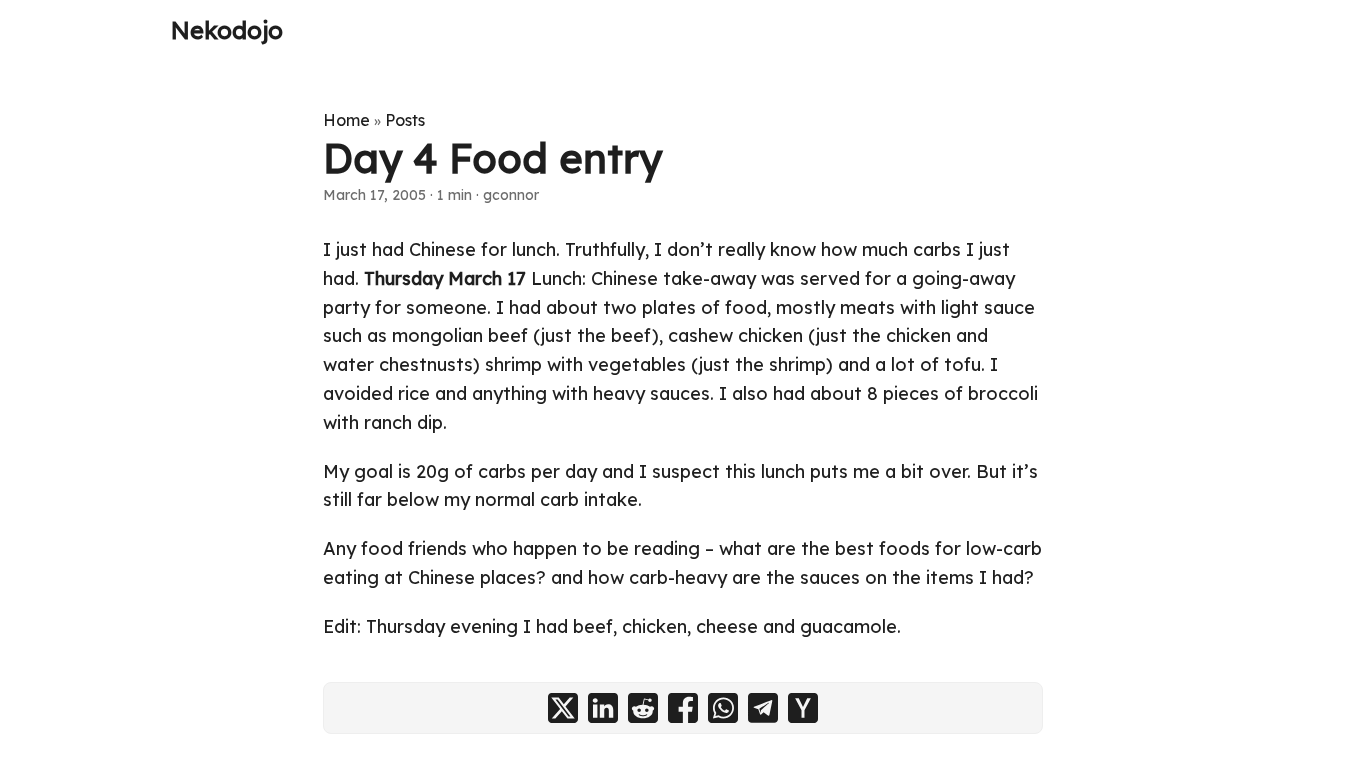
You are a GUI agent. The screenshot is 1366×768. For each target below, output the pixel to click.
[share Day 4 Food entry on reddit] (643, 708)
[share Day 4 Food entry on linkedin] (603, 708)
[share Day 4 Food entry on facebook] (683, 708)
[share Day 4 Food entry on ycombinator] (803, 708)
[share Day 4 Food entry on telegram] (763, 708)
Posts (405, 120)
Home (346, 120)
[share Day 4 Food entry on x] (563, 708)
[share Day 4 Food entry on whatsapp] (723, 708)
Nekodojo (227, 30)
